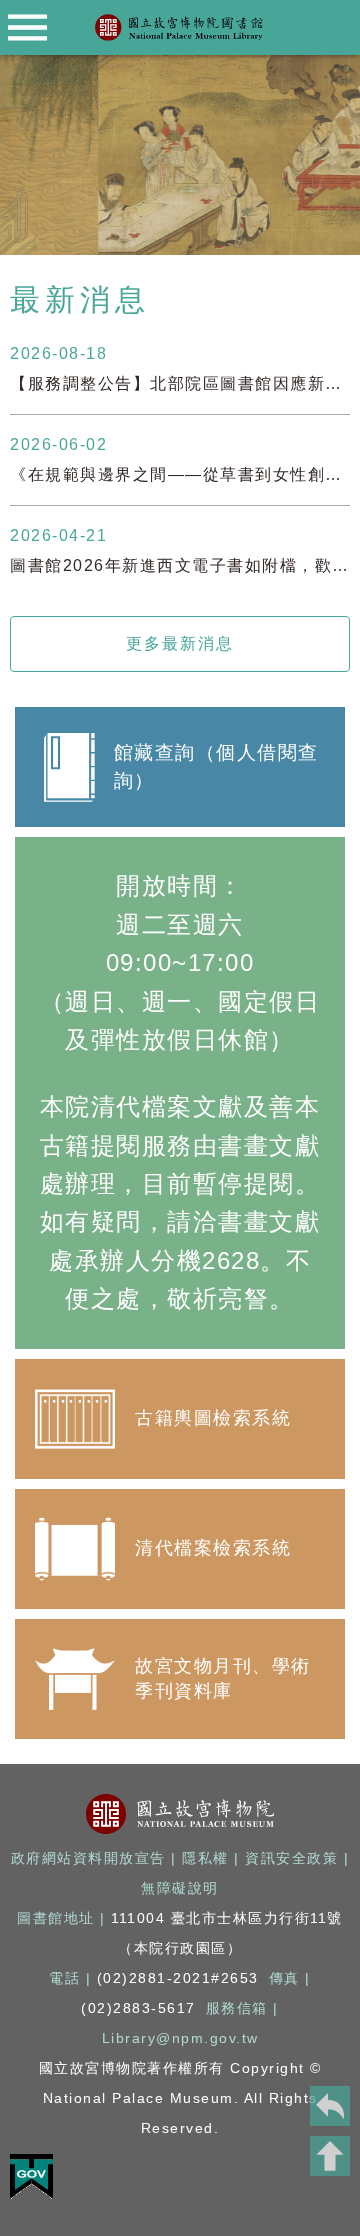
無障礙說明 (180, 1888)
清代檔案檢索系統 (180, 1549)
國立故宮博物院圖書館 (180, 28)
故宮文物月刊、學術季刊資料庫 (180, 1679)
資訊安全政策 (291, 1858)
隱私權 (205, 1858)
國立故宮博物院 (180, 1814)
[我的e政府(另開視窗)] (31, 2193)
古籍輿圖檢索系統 (180, 1419)
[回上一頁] (330, 2106)
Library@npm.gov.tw (180, 2038)
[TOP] (330, 2156)
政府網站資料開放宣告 (88, 1858)
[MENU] (27, 27)
